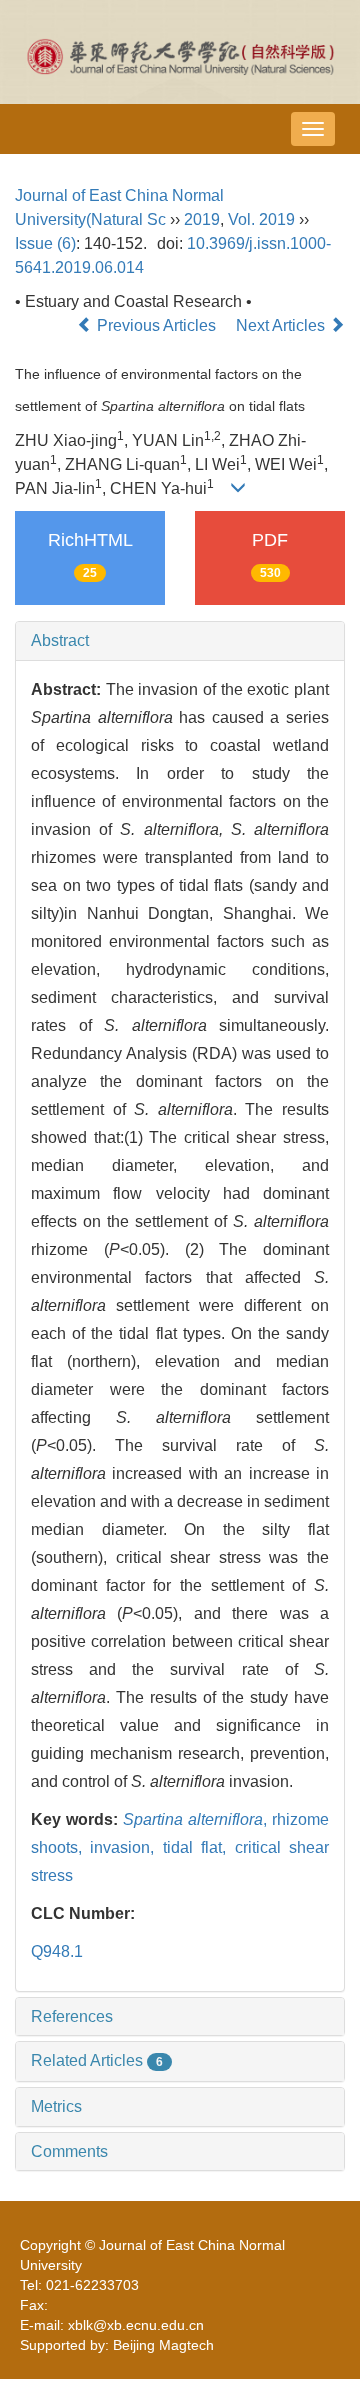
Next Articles (282, 325)
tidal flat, (199, 1847)
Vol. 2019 (261, 219)
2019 (202, 219)
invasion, (126, 1847)
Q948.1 (57, 1951)
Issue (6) (45, 243)
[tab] (180, 641)
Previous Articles (156, 325)
